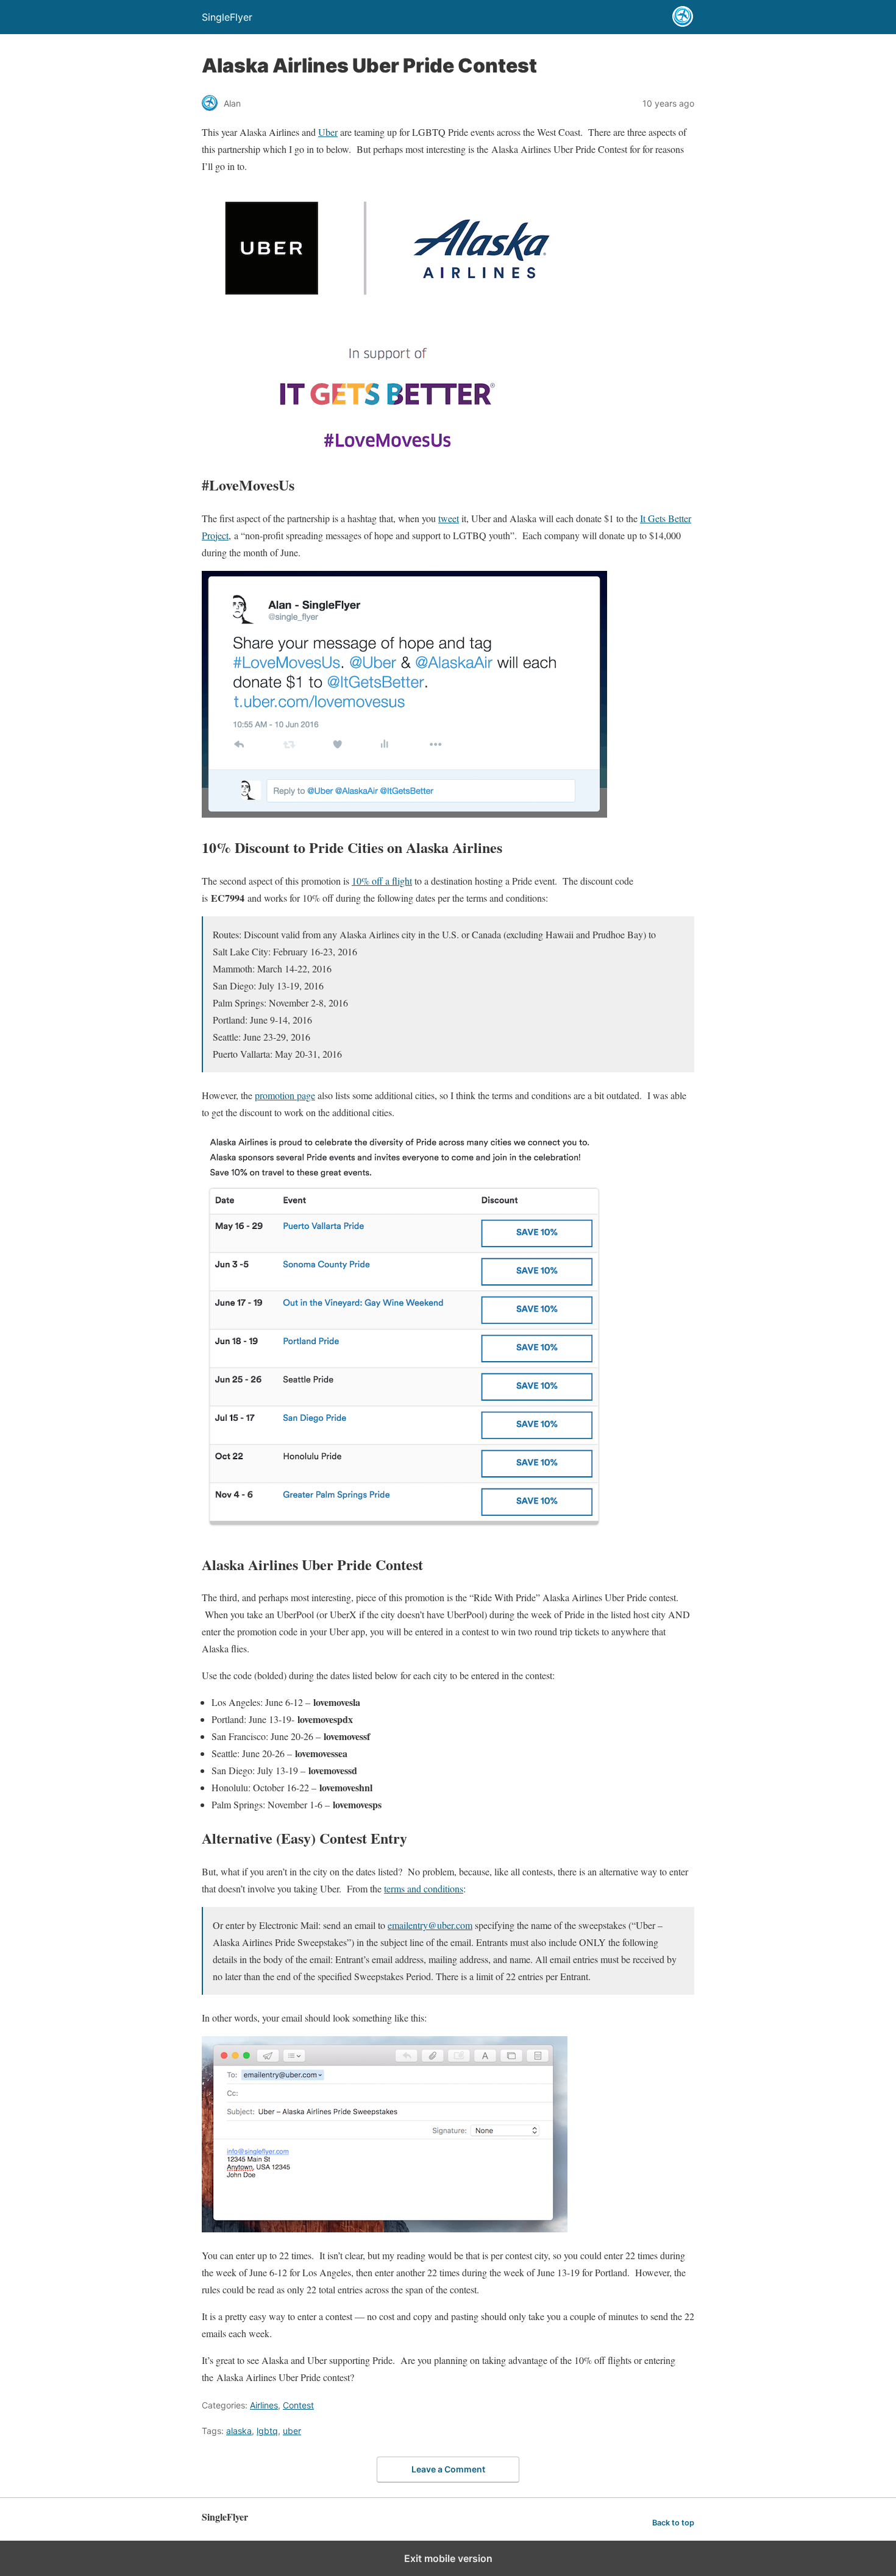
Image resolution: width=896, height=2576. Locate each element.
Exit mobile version (448, 2558)
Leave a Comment (448, 2469)
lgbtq (267, 2431)
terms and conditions (424, 1888)
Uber (328, 132)
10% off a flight (382, 881)
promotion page (285, 1095)
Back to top (673, 2523)
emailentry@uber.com (430, 1925)
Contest (298, 2405)
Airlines (264, 2405)
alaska (239, 2431)
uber (292, 2431)
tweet (449, 518)
